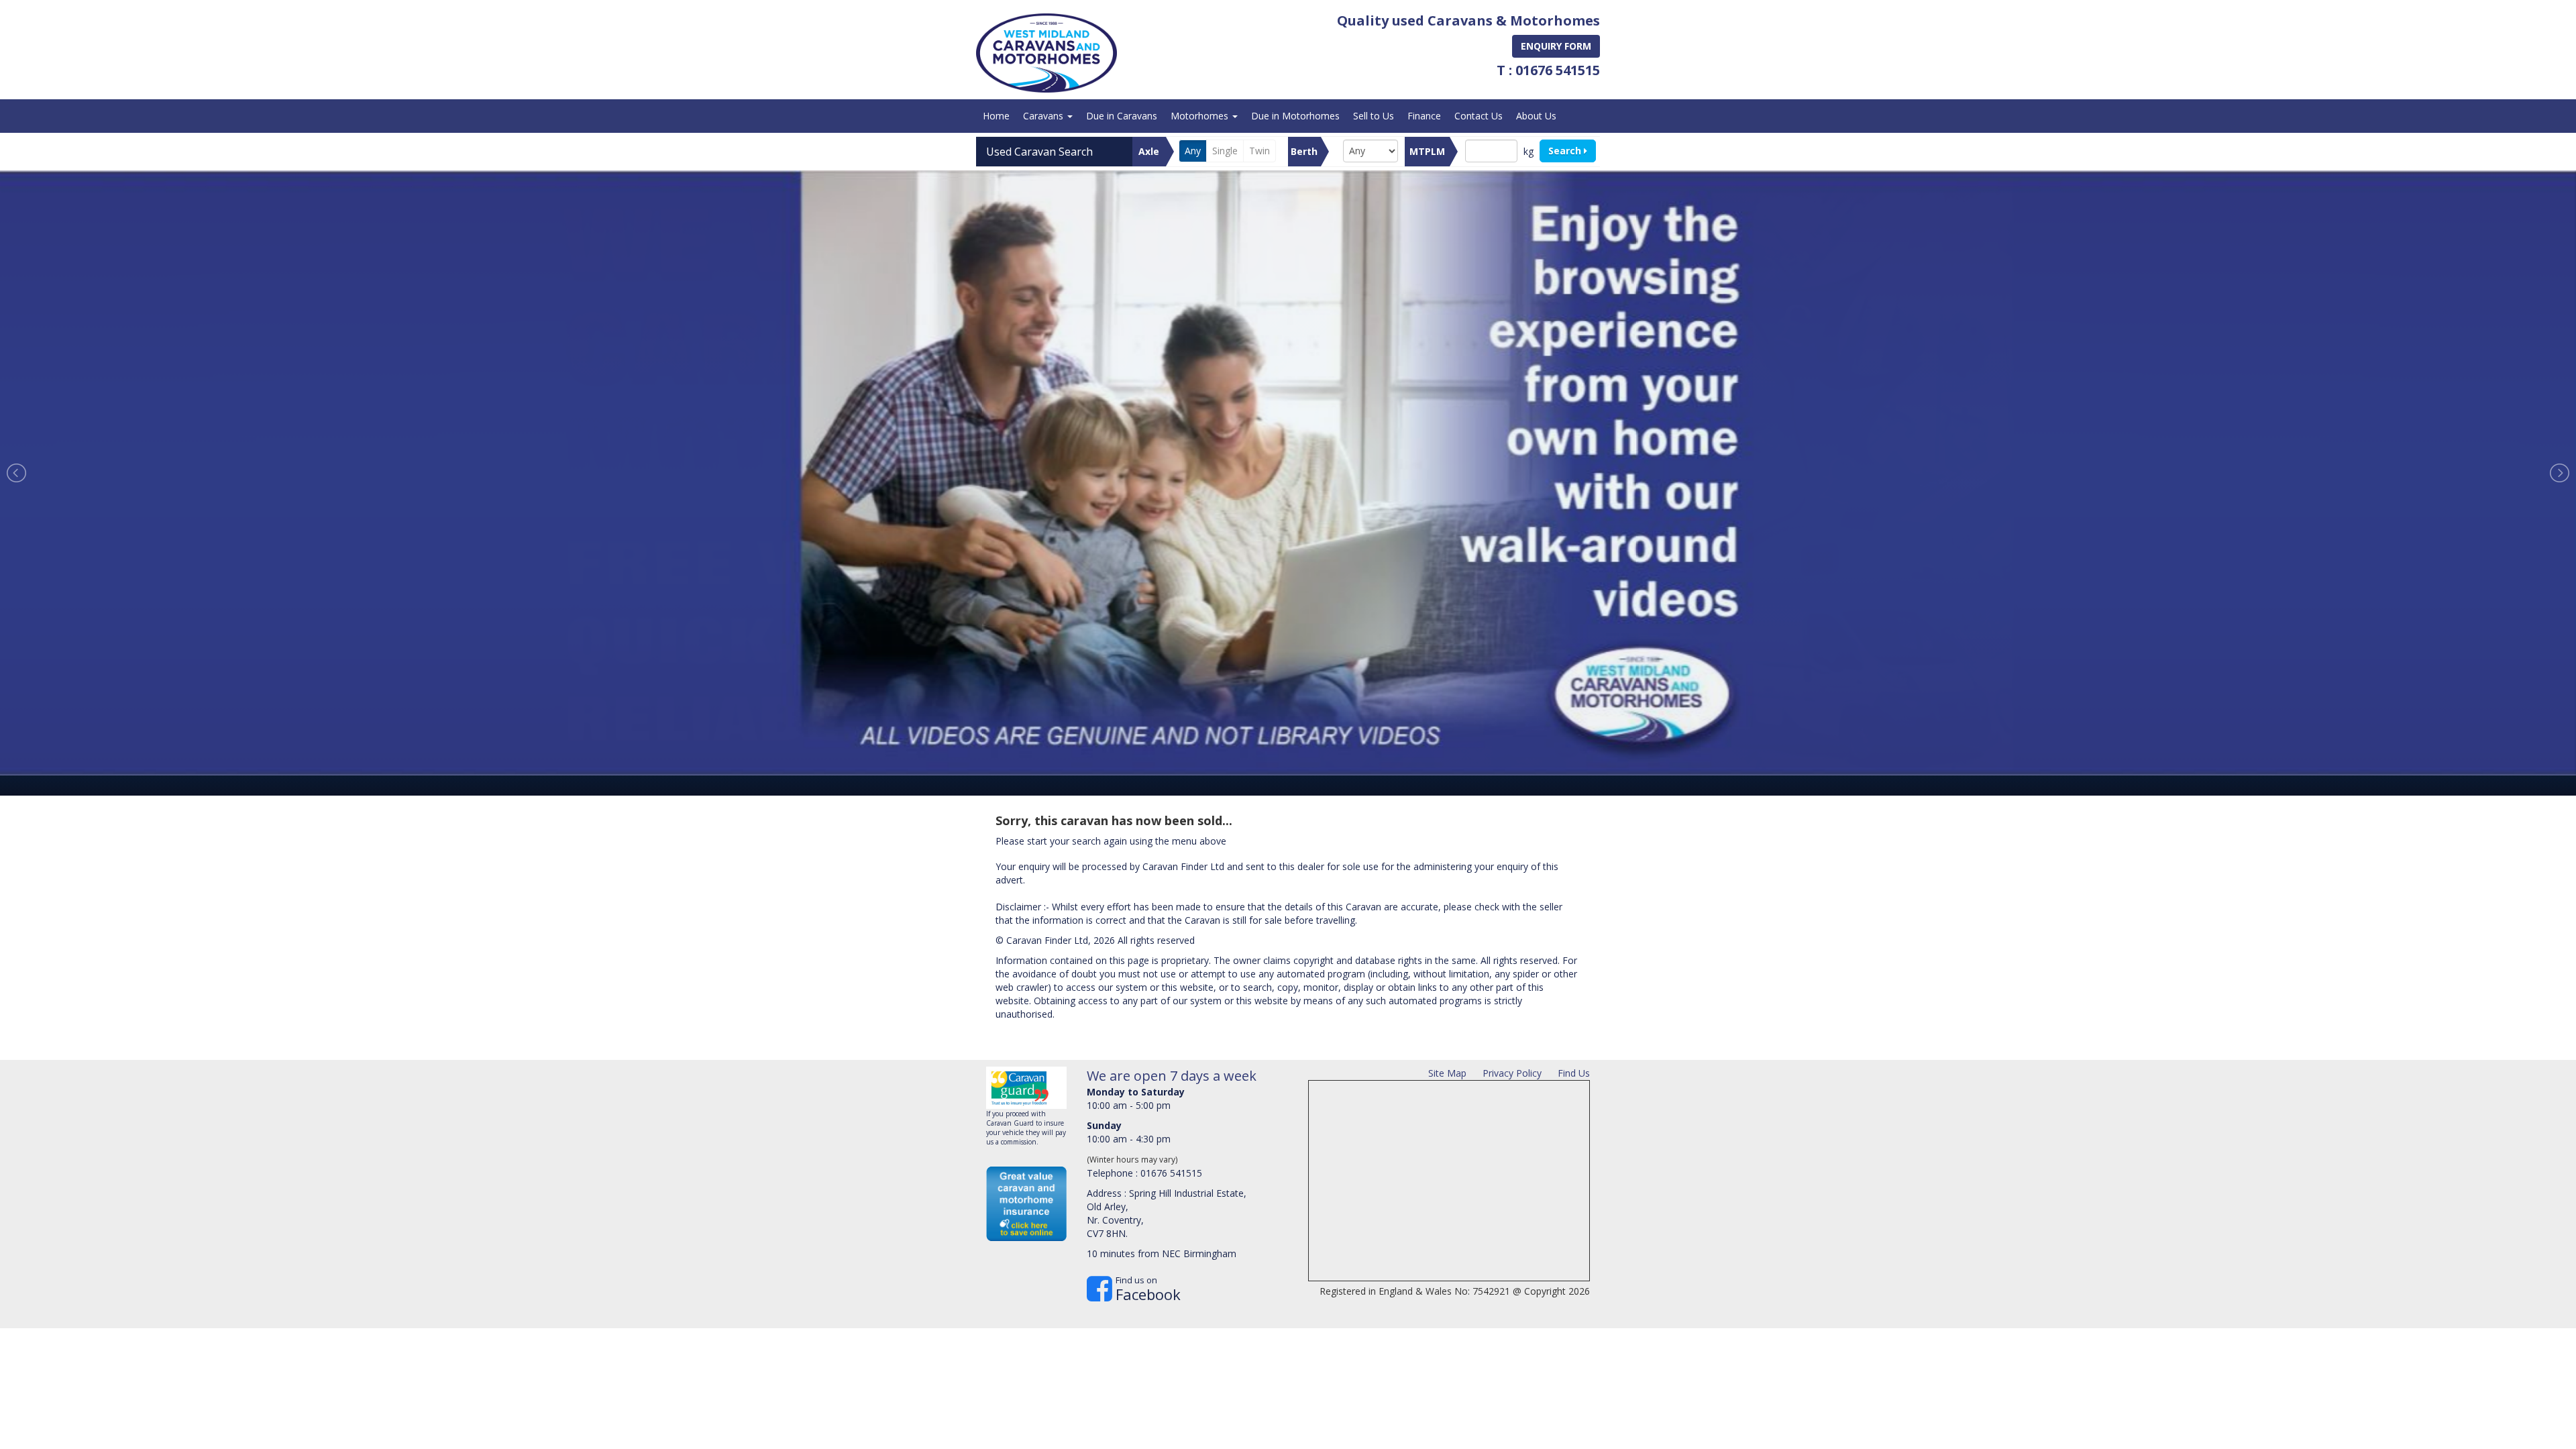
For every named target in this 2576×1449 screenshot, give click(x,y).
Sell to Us (1374, 116)
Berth (1304, 151)
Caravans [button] (1044, 116)
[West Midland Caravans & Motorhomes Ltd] (1046, 53)
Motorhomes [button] (1201, 116)
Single (1225, 151)
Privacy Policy (1512, 1073)
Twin (1259, 151)
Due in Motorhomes (1295, 116)
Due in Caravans (1122, 116)
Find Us (1574, 1073)
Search (1566, 151)
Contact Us (1479, 116)
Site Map (1447, 1073)
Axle (1149, 151)
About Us (1536, 116)
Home (996, 116)
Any (1193, 151)
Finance (1424, 116)
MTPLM (1427, 151)
